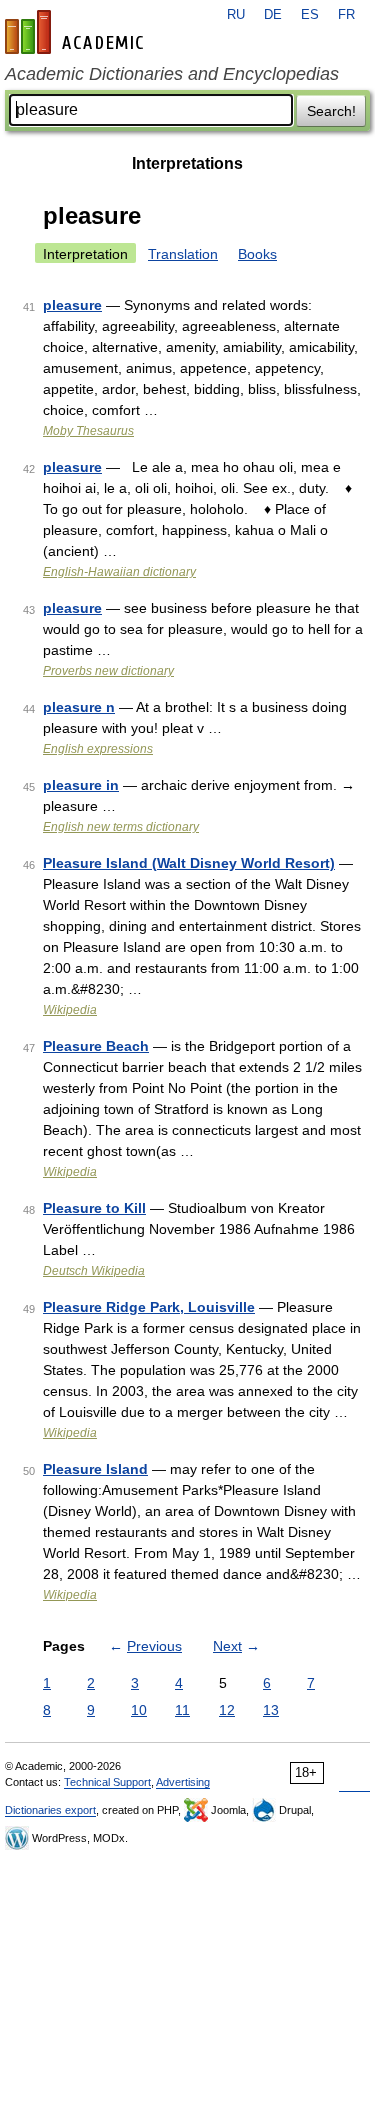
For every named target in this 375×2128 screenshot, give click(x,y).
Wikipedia (70, 1010)
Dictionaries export (50, 1810)
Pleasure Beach (96, 1046)
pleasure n (79, 707)
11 (182, 1710)
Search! (331, 111)
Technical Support (107, 1782)
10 (139, 1710)
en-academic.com (77, 32)
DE (273, 15)
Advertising (183, 1782)
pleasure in (81, 785)
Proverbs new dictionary (108, 671)
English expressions (98, 749)
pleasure (72, 305)
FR (346, 15)
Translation (183, 254)
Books (257, 254)
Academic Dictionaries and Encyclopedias (172, 74)
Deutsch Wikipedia (94, 1271)
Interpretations (187, 163)
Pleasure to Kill (94, 1208)
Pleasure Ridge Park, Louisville (149, 1307)
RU (236, 15)
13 (271, 1710)
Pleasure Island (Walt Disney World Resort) (189, 863)
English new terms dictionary (121, 827)
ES (310, 15)
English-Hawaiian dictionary (119, 572)
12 (227, 1710)
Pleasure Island (95, 1469)
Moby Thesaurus (88, 431)
